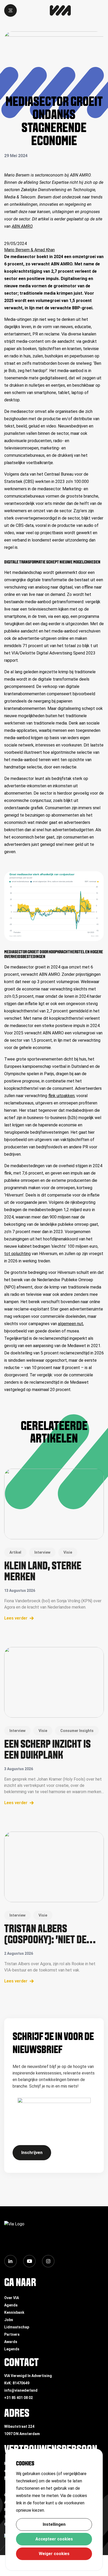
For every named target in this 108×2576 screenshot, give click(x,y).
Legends (12, 2349)
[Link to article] (54, 1504)
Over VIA (12, 2298)
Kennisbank (14, 2312)
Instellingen (54, 2524)
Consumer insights (77, 1731)
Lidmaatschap (17, 2327)
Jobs (9, 2320)
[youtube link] (29, 2261)
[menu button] (10, 10)
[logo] (60, 10)
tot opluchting (17, 1254)
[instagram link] (48, 2261)
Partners (12, 2334)
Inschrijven (32, 2153)
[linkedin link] (10, 2261)
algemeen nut (71, 1324)
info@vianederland (21, 2390)
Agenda (11, 2305)
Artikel (15, 1552)
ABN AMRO (22, 226)
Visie (68, 1552)
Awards (11, 2342)
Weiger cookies (54, 2554)
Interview (42, 1552)
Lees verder (16, 1618)
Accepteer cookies (54, 2539)
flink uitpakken (61, 1096)
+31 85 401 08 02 (18, 2398)
